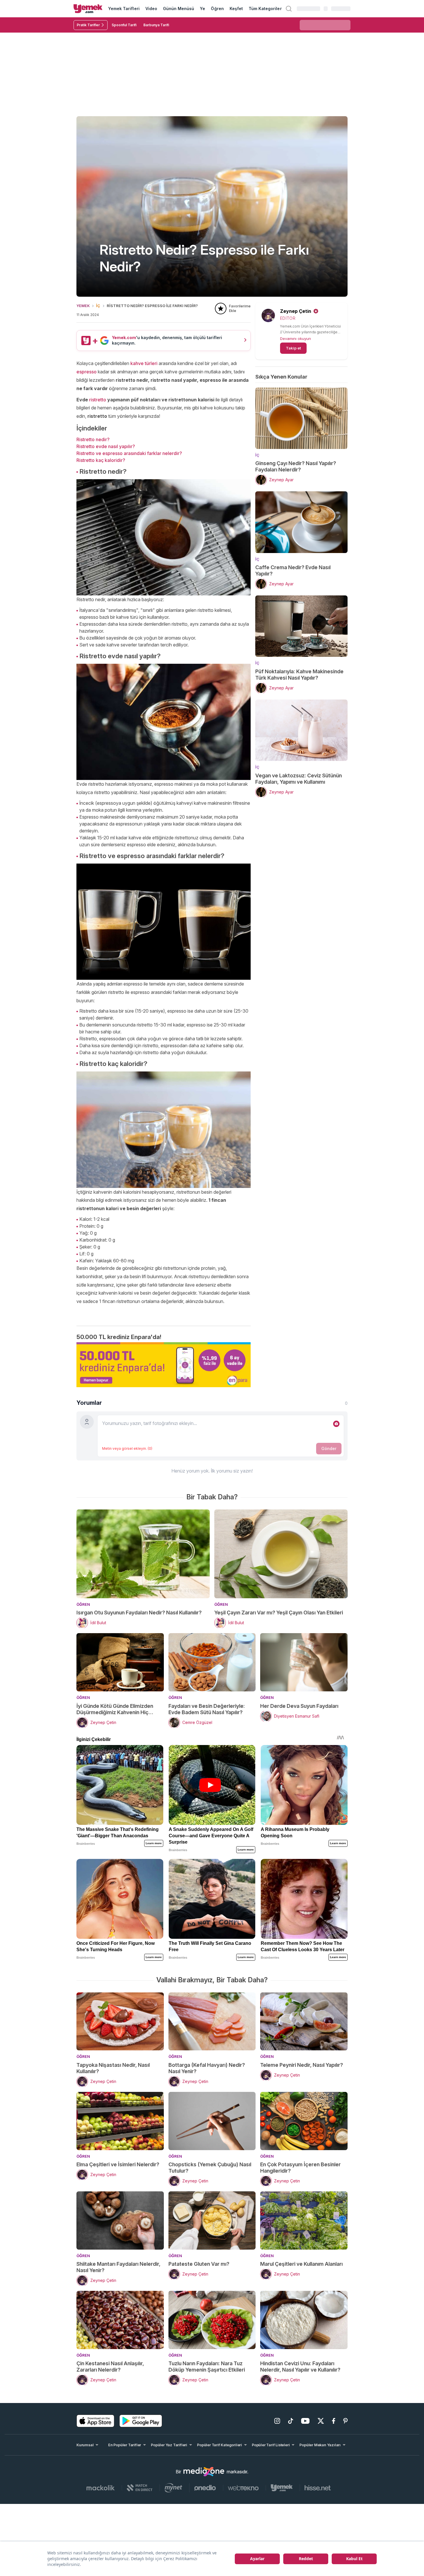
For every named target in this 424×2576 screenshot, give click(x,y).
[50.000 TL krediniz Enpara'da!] (164, 1365)
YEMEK (83, 306)
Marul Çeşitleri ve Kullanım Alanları (301, 2264)
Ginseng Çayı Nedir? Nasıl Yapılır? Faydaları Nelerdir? (296, 466)
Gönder (329, 1448)
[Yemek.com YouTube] (305, 2421)
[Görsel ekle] (336, 1424)
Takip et (293, 348)
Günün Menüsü (179, 9)
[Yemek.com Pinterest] (345, 2421)
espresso (87, 372)
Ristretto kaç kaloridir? (101, 460)
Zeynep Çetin (296, 311)
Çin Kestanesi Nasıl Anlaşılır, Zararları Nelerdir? (110, 2367)
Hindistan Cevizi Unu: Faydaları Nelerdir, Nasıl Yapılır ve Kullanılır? (300, 2367)
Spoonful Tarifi (124, 25)
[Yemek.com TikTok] (291, 2421)
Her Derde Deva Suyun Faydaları (299, 1706)
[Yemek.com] (88, 9)
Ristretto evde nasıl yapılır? (106, 446)
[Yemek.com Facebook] (334, 2421)
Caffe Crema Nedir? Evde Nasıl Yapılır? (293, 570)
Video (151, 9)
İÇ (98, 306)
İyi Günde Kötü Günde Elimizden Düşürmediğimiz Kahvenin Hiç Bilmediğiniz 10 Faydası (115, 1709)
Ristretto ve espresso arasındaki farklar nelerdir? (129, 453)
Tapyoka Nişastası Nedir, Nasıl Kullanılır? (113, 2068)
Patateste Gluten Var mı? (199, 2264)
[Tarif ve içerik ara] (289, 9)
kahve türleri (145, 363)
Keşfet (236, 9)
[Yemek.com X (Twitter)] (321, 2421)
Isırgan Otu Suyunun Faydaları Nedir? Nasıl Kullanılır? (139, 1613)
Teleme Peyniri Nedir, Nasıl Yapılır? (302, 2065)
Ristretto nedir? (93, 439)
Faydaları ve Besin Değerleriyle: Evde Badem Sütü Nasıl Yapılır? (207, 1709)
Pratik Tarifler (88, 25)
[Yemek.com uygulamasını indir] (95, 2421)
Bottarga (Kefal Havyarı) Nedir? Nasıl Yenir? (207, 2068)
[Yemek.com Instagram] (277, 2421)
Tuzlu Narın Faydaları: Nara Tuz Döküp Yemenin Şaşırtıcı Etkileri (207, 2367)
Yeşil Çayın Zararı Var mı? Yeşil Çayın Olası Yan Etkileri (279, 1613)
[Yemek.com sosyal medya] (204, 2472)
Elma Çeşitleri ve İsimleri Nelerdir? (118, 2164)
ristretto (98, 400)
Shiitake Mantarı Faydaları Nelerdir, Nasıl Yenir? (118, 2267)
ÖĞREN (83, 1604)
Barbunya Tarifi (156, 25)
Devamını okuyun (296, 339)
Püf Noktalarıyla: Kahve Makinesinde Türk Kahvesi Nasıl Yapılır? (299, 675)
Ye (202, 9)
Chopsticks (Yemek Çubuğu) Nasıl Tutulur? (210, 2168)
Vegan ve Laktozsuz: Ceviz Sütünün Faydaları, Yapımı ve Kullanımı (299, 779)
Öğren (217, 9)
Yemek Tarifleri (124, 9)
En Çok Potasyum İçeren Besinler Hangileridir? (300, 2168)
